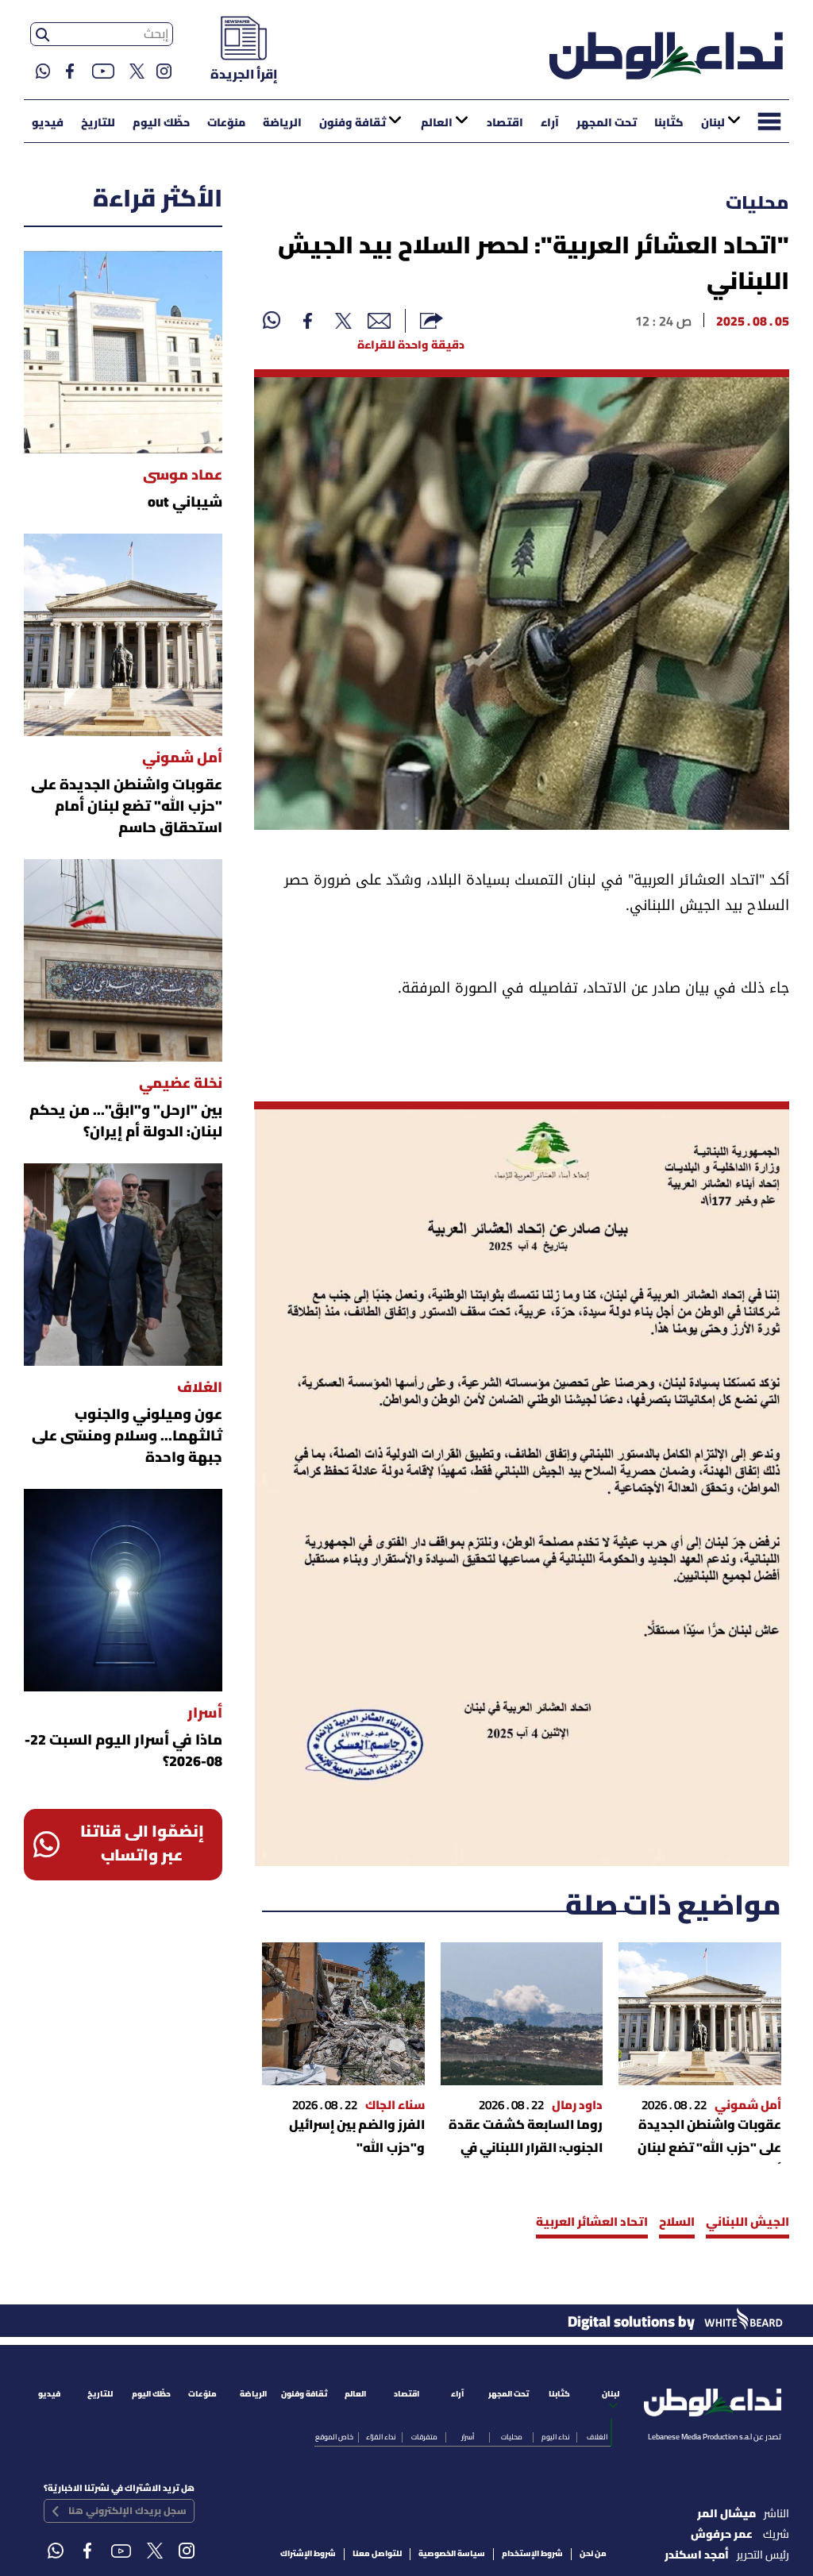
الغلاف (597, 2437)
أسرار (468, 2437)
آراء (550, 123)
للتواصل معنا (377, 2554)
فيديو (48, 123)
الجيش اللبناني (747, 2223)
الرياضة (282, 123)
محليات (757, 204)
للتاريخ (98, 123)
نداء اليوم (555, 2437)
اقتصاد (505, 123)
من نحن (593, 2554)
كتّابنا (669, 123)
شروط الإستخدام (532, 2554)
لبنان (713, 123)
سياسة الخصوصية (452, 2554)
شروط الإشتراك (308, 2554)
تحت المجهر (607, 123)
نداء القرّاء (381, 2437)
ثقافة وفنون (353, 123)
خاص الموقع (334, 2437)
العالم (437, 123)
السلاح (677, 2223)
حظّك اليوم (161, 123)
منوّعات (226, 123)
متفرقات (424, 2437)
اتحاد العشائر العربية (592, 2223)
